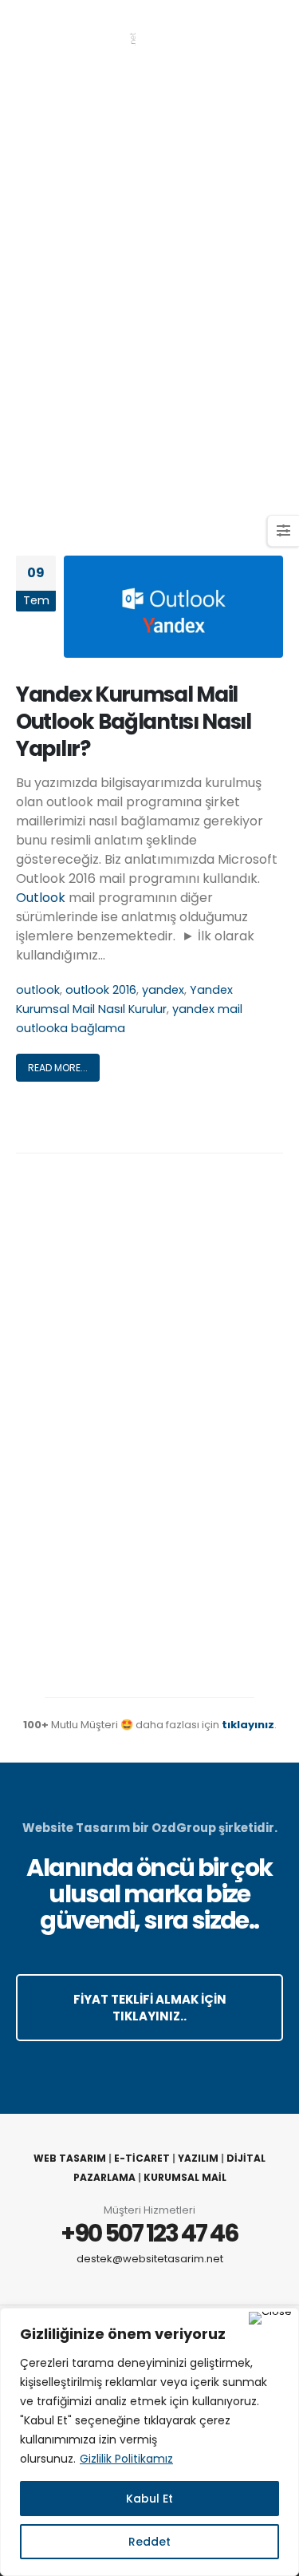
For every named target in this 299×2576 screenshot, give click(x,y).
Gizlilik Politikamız (126, 2459)
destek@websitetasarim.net (150, 2259)
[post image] (173, 607)
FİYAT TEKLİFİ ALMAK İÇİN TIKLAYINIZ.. (150, 2008)
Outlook (41, 898)
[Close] (270, 2318)
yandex (163, 990)
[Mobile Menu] (270, 32)
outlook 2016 (101, 990)
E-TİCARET (142, 2158)
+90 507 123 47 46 (149, 2233)
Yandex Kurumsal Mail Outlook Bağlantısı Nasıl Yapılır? (134, 722)
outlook (38, 990)
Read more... (58, 1068)
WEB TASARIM (70, 2158)
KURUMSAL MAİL (185, 2177)
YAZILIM (198, 2158)
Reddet (149, 2542)
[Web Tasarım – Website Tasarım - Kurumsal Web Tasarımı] (76, 32)
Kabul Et (149, 2499)
